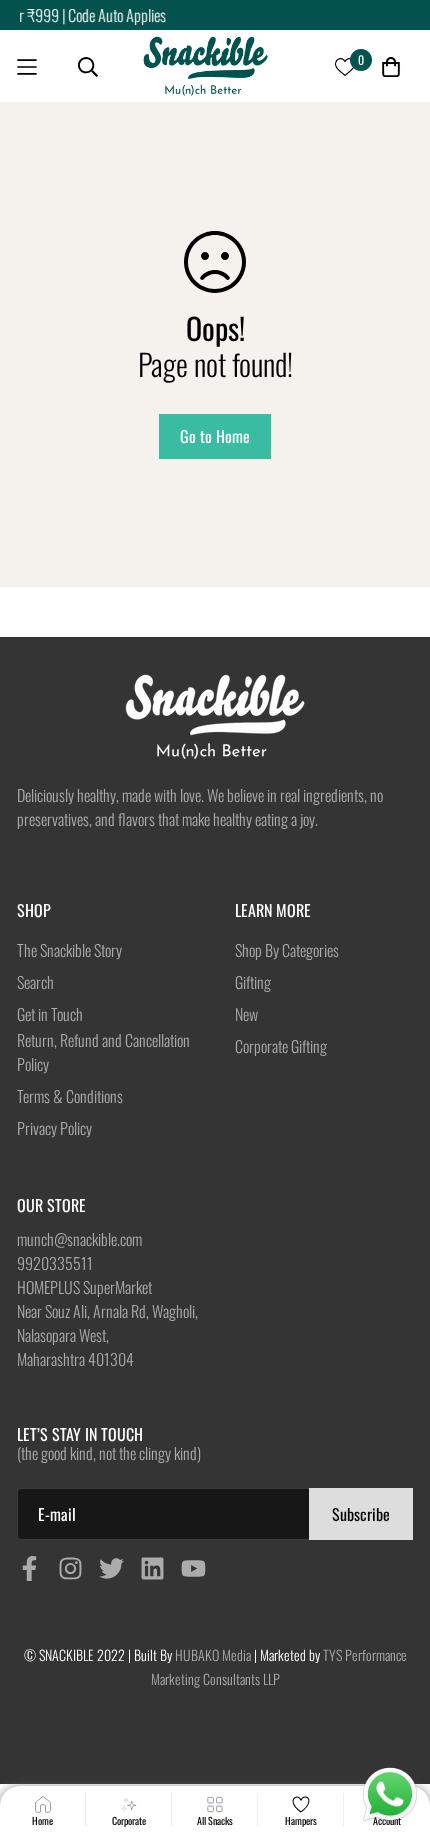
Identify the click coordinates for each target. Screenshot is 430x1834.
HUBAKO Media (213, 1654)
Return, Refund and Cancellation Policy (103, 1052)
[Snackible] (205, 67)
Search (35, 982)
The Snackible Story (69, 950)
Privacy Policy (54, 1128)
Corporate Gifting (281, 1046)
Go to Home (215, 436)
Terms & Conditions (70, 1096)
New (246, 1014)
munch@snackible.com (79, 1239)
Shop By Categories (287, 950)
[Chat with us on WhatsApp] (390, 1795)
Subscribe (361, 1514)
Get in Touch (50, 1014)
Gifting (253, 982)
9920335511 (55, 1263)
